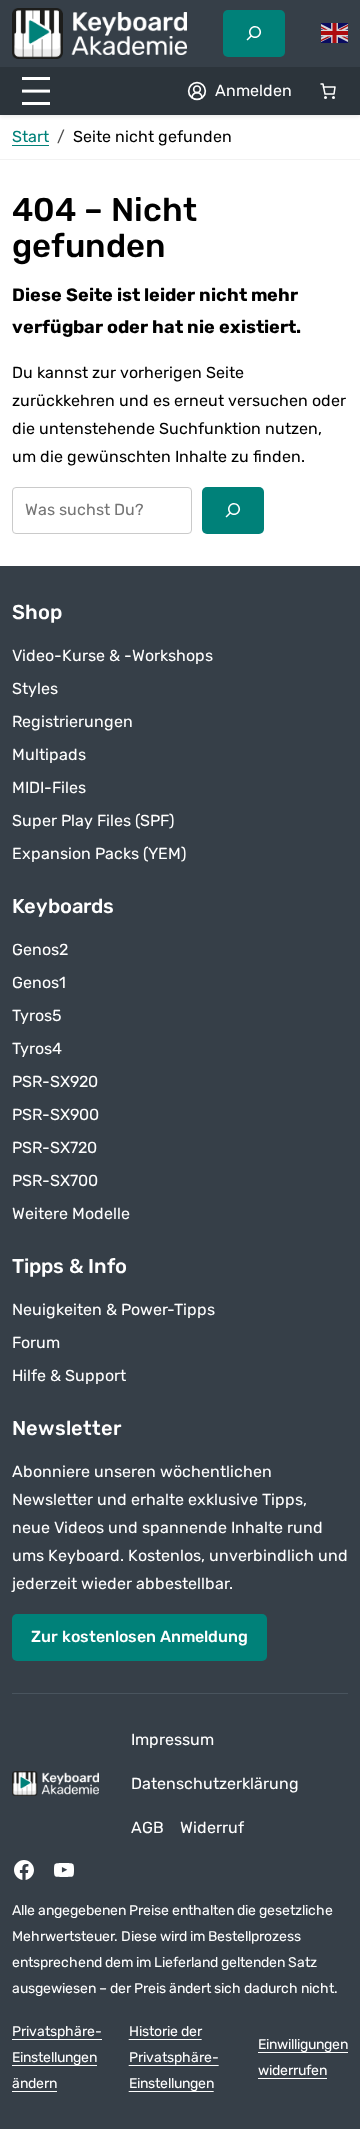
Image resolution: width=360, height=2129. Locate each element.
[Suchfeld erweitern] (254, 33)
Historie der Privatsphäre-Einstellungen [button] (174, 2058)
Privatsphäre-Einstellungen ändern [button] (57, 2058)
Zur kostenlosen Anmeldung (139, 1636)
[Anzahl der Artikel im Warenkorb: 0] (328, 91)
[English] (335, 32)
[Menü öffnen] (36, 91)
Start (30, 136)
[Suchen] (233, 510)
